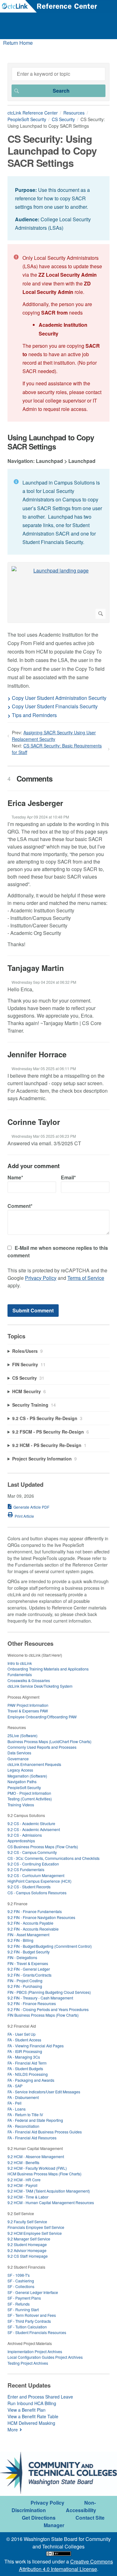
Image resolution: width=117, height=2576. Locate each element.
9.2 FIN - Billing (20, 1940)
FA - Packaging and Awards (31, 2080)
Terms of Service (86, 1278)
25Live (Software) (22, 1735)
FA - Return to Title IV (25, 2114)
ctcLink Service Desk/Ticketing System (40, 1686)
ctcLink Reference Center (33, 113)
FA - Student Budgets (25, 2068)
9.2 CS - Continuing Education (33, 1864)
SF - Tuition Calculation (27, 2327)
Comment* (20, 1206)
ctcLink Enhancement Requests (34, 1764)
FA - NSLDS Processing (28, 2074)
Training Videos (21, 1805)
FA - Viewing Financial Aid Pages (36, 2046)
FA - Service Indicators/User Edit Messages (44, 2092)
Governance (18, 1759)
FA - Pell (15, 2103)
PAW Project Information (28, 1705)
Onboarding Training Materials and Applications (48, 1669)
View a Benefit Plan (27, 2410)
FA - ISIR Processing (25, 2051)
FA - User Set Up (22, 2034)
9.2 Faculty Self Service (27, 2222)
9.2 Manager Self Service (29, 2239)
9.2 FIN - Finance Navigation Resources (41, 1917)
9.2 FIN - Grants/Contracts (29, 1975)
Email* (68, 1177)
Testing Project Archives (28, 2363)
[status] (58, 208)
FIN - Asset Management (28, 1935)
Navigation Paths (22, 1781)
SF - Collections (21, 2286)
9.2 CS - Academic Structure (31, 1823)
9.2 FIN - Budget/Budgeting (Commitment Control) (50, 1946)
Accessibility (81, 2510)
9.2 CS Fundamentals (26, 1869)
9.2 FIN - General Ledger (29, 1969)
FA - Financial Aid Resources (32, 2138)
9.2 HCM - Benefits (23, 2162)
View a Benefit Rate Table (33, 2416)
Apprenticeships (21, 1841)
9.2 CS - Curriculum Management (36, 1875)
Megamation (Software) (27, 1776)
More (13, 2430)
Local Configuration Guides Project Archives (45, 2357)
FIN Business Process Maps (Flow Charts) (43, 2015)
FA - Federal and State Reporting (35, 2120)
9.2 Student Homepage (27, 2244)
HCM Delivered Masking (31, 2423)
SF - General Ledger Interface (33, 2292)
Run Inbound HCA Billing (32, 2403)
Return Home (18, 43)
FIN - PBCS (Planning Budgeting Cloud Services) (49, 1992)
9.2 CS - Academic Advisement (34, 1829)
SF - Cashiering (21, 2281)
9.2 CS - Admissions (25, 1835)
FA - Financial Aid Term (27, 2063)
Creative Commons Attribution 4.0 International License (66, 2565)
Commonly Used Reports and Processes (42, 1747)
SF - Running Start (23, 2309)
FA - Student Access (24, 2040)
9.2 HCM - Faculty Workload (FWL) (37, 2168)
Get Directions (39, 2518)
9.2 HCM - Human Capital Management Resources (51, 2202)
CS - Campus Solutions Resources (37, 1893)
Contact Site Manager (74, 2521)
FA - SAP (15, 2086)
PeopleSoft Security (27, 119)
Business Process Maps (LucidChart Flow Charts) (49, 1741)
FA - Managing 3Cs (24, 2057)
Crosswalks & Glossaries (29, 1680)
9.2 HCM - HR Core (24, 2180)
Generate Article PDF (31, 1507)
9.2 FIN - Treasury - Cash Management (40, 1998)
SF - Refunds (19, 2304)
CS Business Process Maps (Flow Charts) (43, 1847)
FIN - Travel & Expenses (28, 1963)
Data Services (19, 1753)
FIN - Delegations (22, 1957)
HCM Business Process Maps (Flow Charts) (44, 2174)
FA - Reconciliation (23, 2126)
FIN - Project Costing (25, 1981)
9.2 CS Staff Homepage (28, 2256)
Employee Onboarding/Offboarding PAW (42, 1717)
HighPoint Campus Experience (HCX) (39, 1881)
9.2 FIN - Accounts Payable (30, 1923)
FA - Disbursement (23, 2097)
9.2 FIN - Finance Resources (32, 2003)
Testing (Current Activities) (30, 1799)
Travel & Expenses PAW (28, 1711)
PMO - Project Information (29, 1793)
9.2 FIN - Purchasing (25, 1986)
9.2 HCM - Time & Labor (28, 2197)
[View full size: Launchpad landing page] (58, 592)
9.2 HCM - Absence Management (36, 2156)
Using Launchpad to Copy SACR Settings (51, 442)
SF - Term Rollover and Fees (32, 2315)
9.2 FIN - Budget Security (29, 1952)
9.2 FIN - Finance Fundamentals (35, 1911)
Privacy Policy (41, 1278)
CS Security (63, 119)
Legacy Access (20, 1770)
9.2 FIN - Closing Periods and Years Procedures (48, 2009)
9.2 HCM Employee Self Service (35, 2233)
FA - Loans (17, 2109)
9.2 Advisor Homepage (27, 2250)
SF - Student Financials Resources (37, 2332)
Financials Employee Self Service (36, 2227)
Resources (74, 113)
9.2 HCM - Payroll (22, 2185)
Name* (15, 1177)
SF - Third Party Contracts (29, 2321)
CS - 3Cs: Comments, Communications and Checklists (54, 1858)
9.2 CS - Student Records (29, 1887)
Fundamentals (20, 1674)
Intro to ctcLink (20, 1663)
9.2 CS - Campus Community (32, 1852)
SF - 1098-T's (19, 2275)
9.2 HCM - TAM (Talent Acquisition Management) (49, 2191)
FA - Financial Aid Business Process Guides (45, 2132)
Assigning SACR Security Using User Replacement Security (54, 736)
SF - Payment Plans (24, 2298)
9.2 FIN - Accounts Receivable (33, 1929)
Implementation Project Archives (35, 2351)
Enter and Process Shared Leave (40, 2397)
